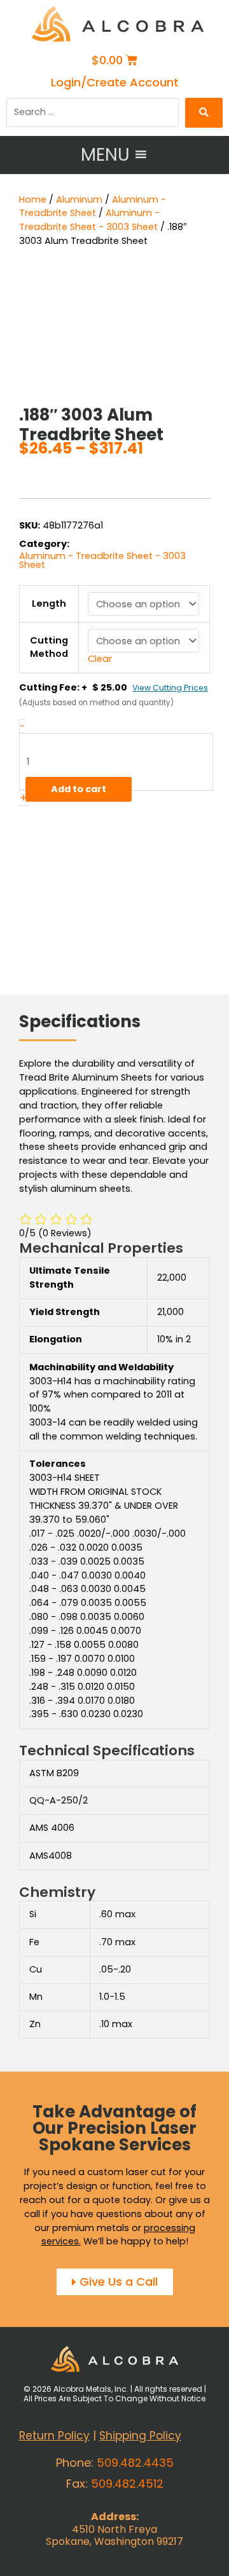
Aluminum (79, 199)
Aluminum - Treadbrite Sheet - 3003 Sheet (89, 220)
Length (49, 604)
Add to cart (79, 789)
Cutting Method (49, 647)
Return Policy (54, 2436)
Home (33, 199)
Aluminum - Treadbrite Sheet (93, 206)
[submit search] (204, 113)
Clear (100, 659)
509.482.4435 (135, 2463)
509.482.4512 (127, 2484)
